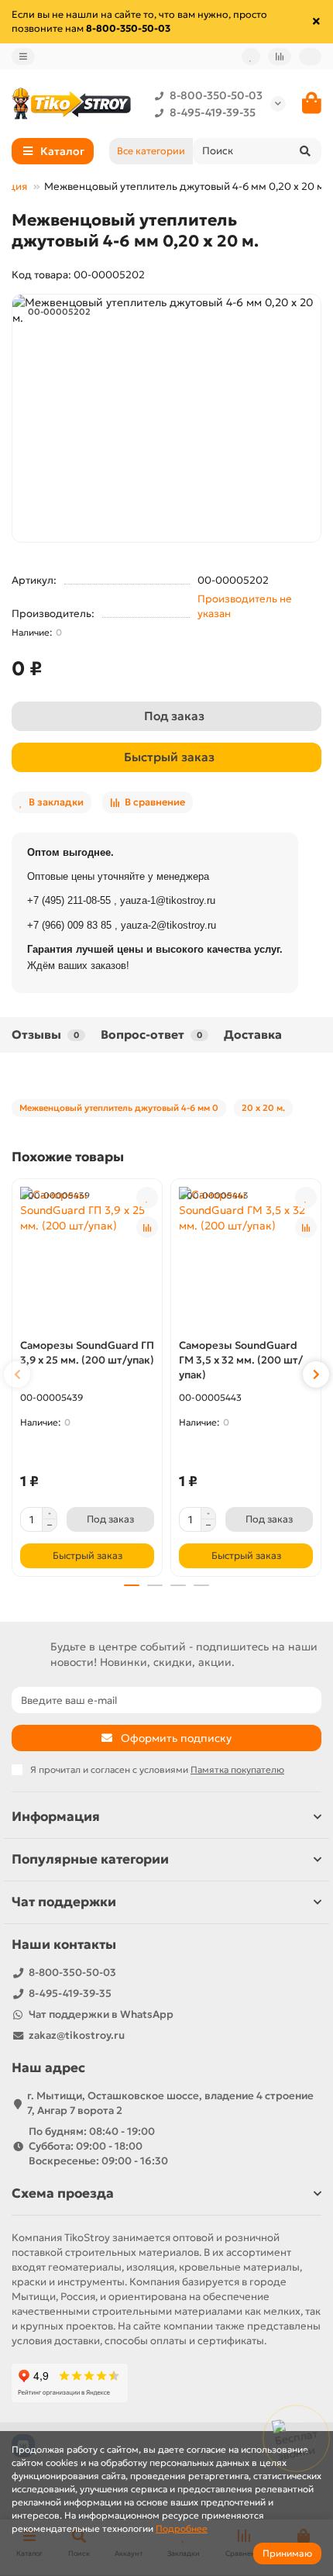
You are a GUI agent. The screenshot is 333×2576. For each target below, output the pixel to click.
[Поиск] (305, 151)
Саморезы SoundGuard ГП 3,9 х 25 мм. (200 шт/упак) (87, 1353)
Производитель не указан (245, 606)
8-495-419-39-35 (213, 112)
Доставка (253, 1035)
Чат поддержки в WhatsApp (101, 2014)
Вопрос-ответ (151, 1035)
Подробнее (182, 2528)
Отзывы (45, 1035)
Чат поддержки (64, 1902)
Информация (56, 1817)
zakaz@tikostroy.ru (77, 2035)
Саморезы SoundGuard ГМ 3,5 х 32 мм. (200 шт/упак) (241, 1360)
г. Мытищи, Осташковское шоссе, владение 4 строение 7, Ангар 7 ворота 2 (170, 2103)
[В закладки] (147, 1198)
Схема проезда (63, 2193)
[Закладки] (251, 57)
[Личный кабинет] (310, 57)
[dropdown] (23, 57)
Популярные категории (90, 1859)
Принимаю (287, 2553)
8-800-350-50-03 (216, 95)
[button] (17, 1374)
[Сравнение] (280, 57)
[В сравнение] (147, 1227)
